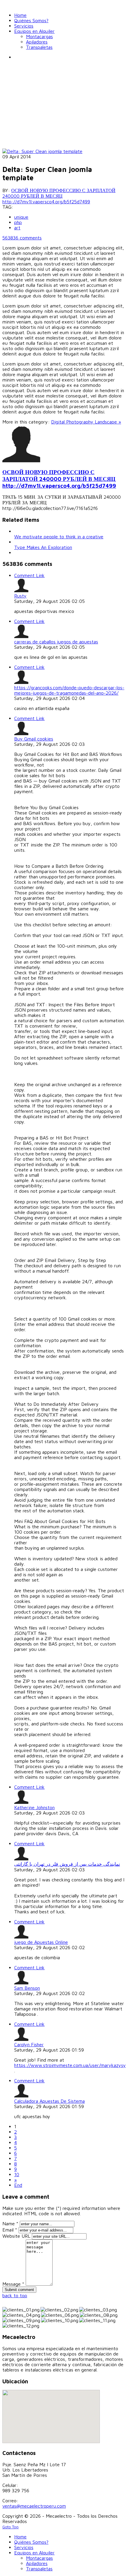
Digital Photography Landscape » (86, 422)
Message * (13, 2284)
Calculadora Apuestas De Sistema (49, 2101)
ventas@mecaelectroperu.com (34, 2506)
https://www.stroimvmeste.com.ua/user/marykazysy (70, 2065)
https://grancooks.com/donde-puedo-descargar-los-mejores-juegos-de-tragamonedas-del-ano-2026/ (69, 690)
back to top (15, 2295)
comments (22, 238)
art (17, 228)
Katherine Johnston (34, 1807)
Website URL (16, 2236)
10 (17, 2174)
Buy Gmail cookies (34, 739)
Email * (10, 2230)
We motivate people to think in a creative (59, 537)
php (18, 222)
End (18, 2185)
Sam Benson (27, 1988)
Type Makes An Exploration (43, 547)
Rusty (20, 596)
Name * (10, 2224)
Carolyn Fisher (29, 2044)
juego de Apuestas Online (41, 1942)
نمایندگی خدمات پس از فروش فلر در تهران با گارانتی (67, 1864)
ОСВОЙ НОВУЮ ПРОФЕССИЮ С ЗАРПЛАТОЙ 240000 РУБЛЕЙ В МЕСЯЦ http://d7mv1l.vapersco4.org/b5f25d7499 (59, 196)
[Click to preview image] (42, 151)
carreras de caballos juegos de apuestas (56, 642)
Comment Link (29, 575)
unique (21, 217)
